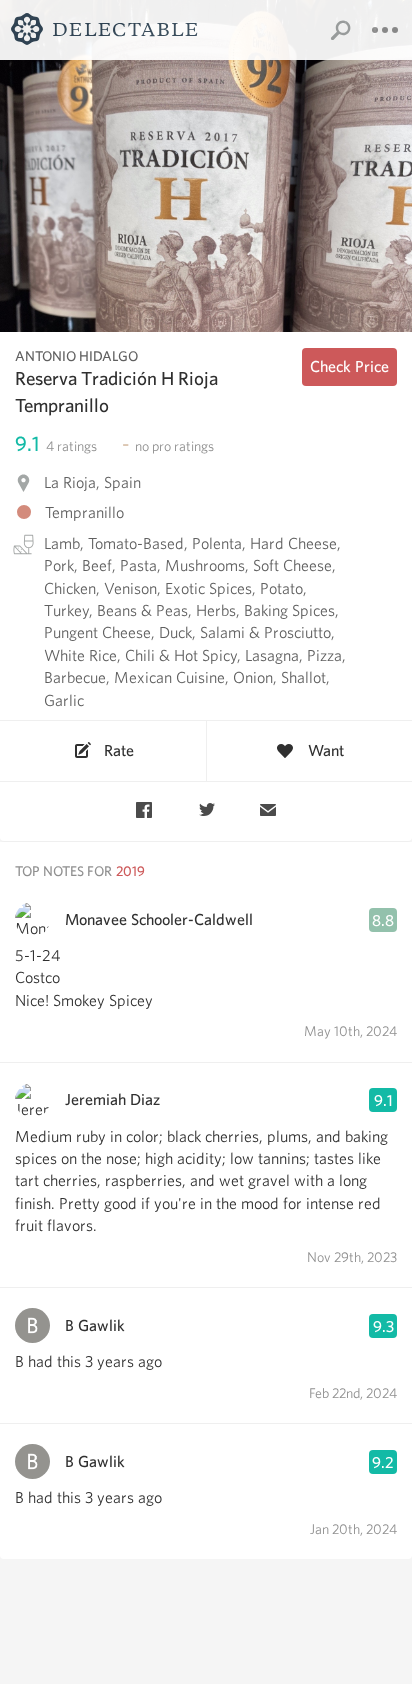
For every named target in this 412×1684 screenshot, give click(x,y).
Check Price (349, 366)
